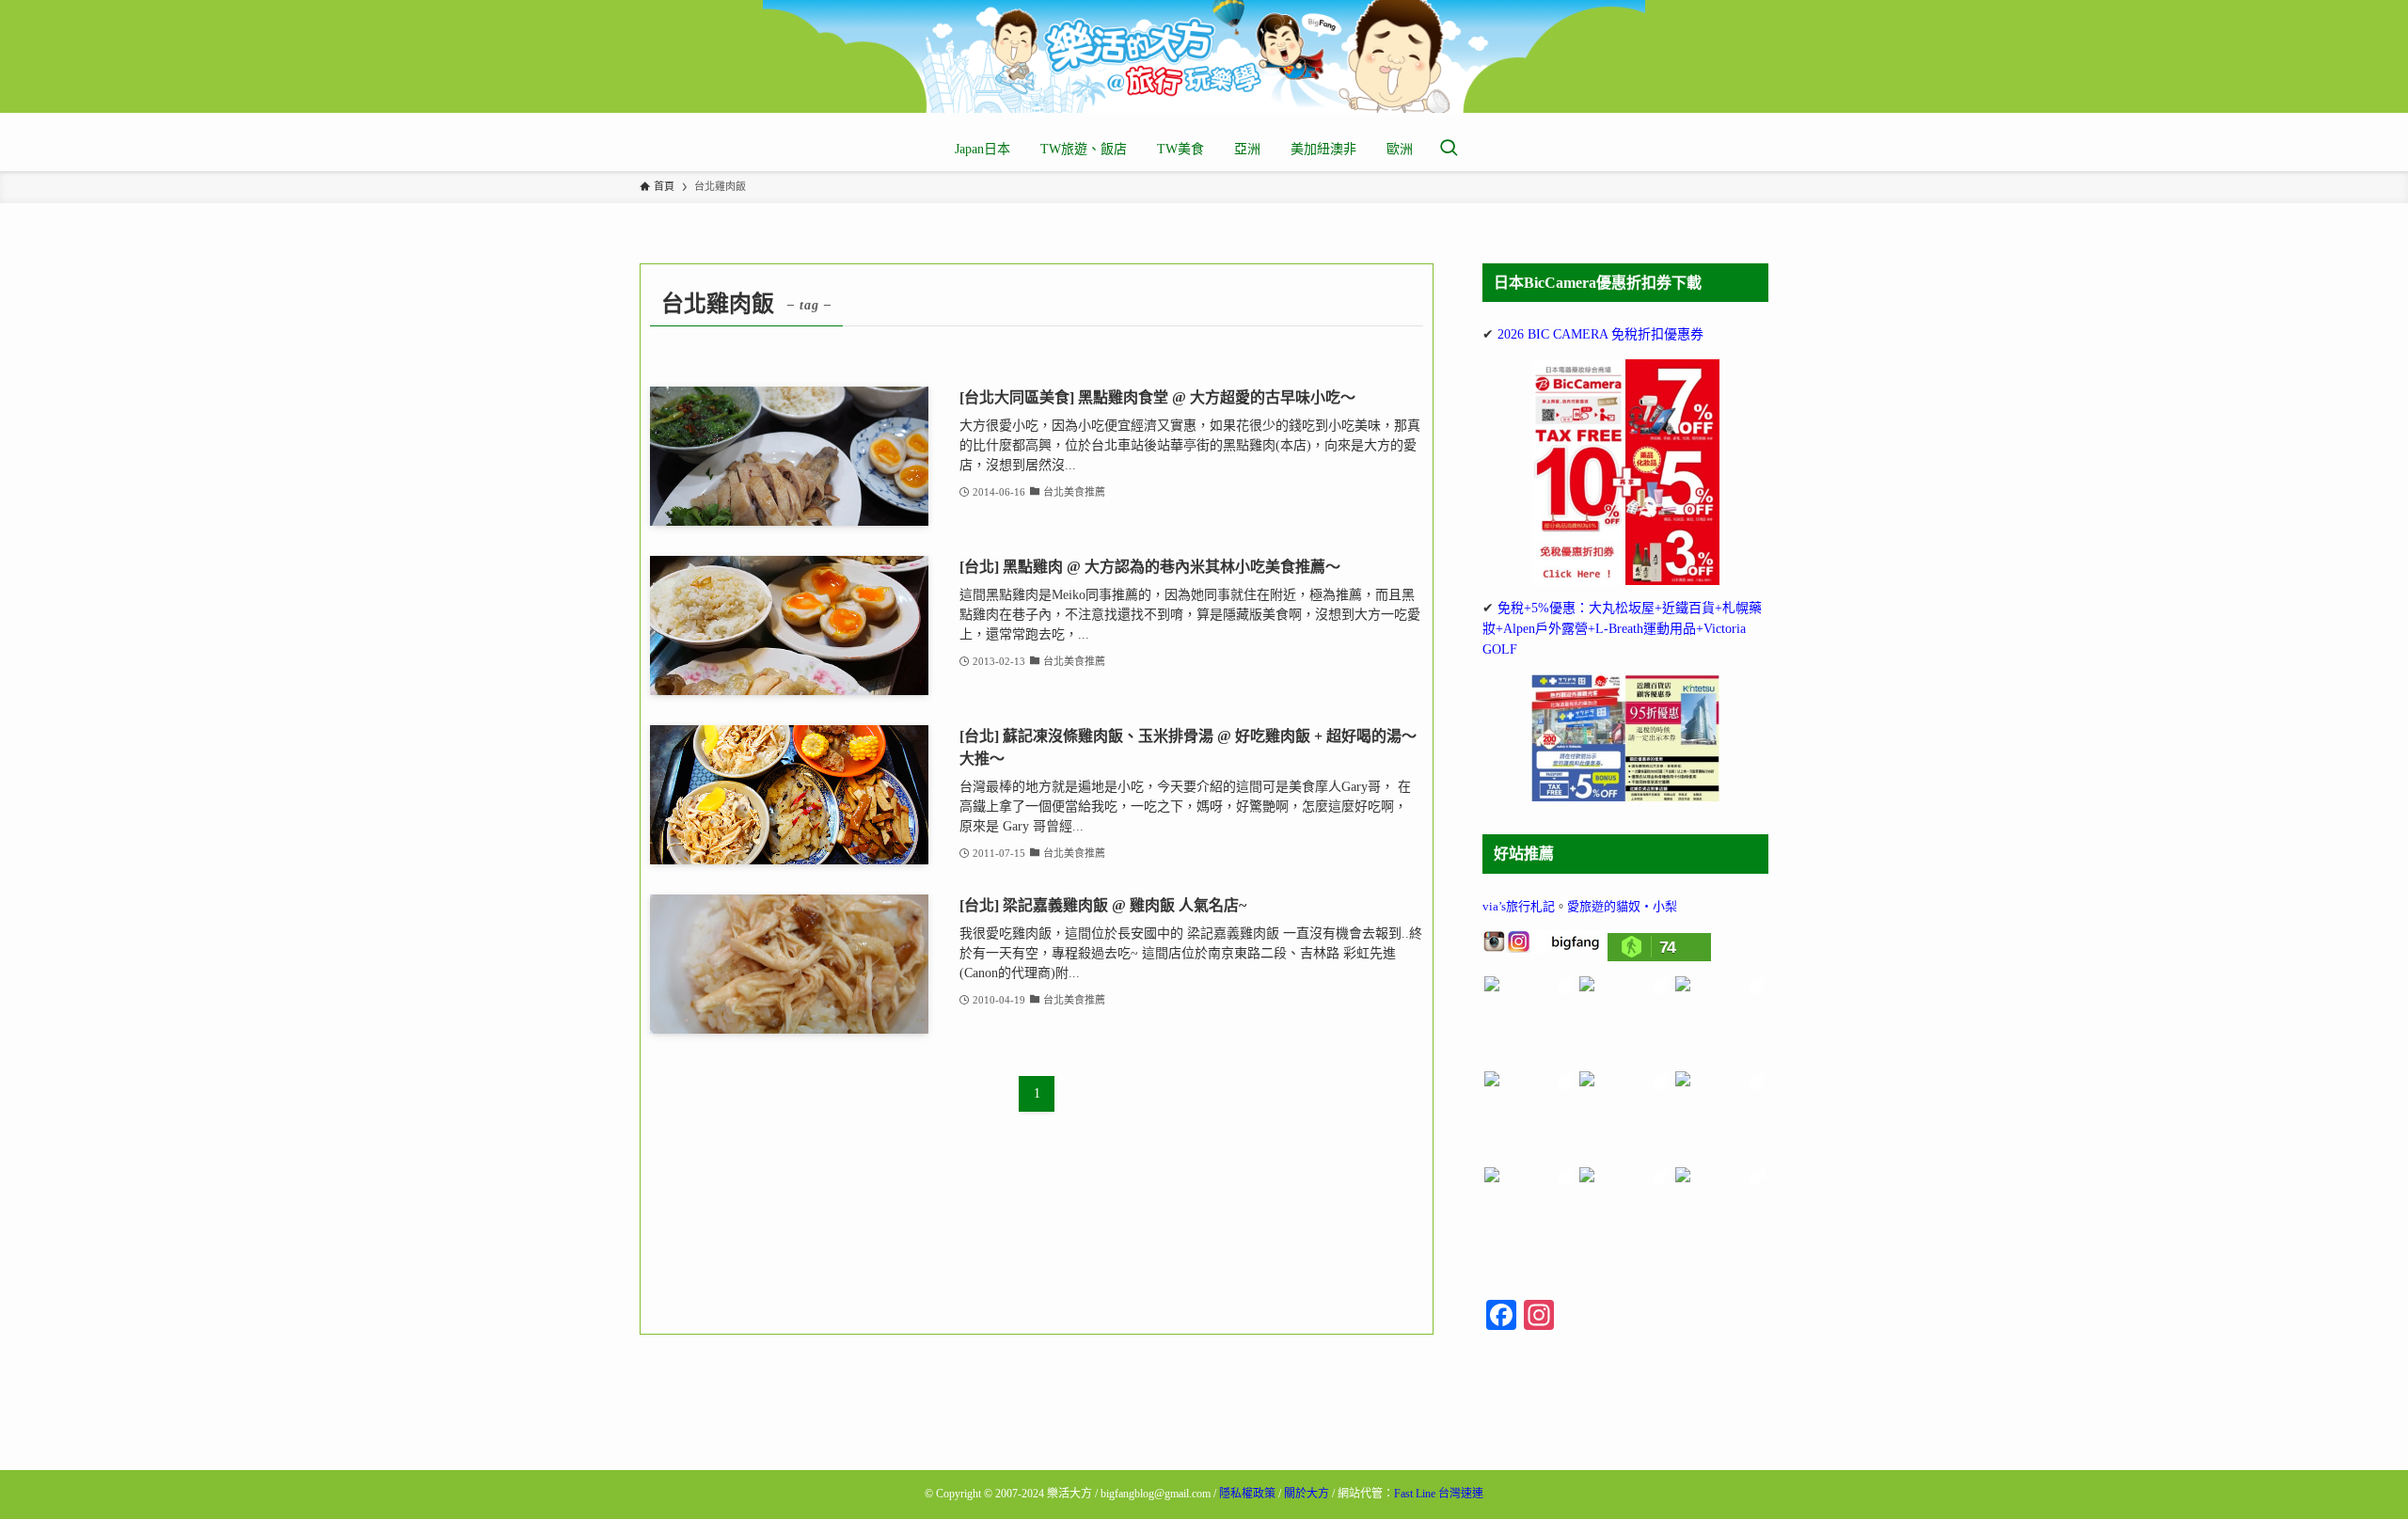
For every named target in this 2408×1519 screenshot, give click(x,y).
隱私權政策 (1247, 1494)
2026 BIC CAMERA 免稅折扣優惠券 (1600, 334)
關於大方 (1307, 1494)
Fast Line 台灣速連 (1439, 1494)
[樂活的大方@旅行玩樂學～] (1204, 56)
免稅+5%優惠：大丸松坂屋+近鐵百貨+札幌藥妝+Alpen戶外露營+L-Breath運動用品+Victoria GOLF (1622, 629)
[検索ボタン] (1449, 150)
